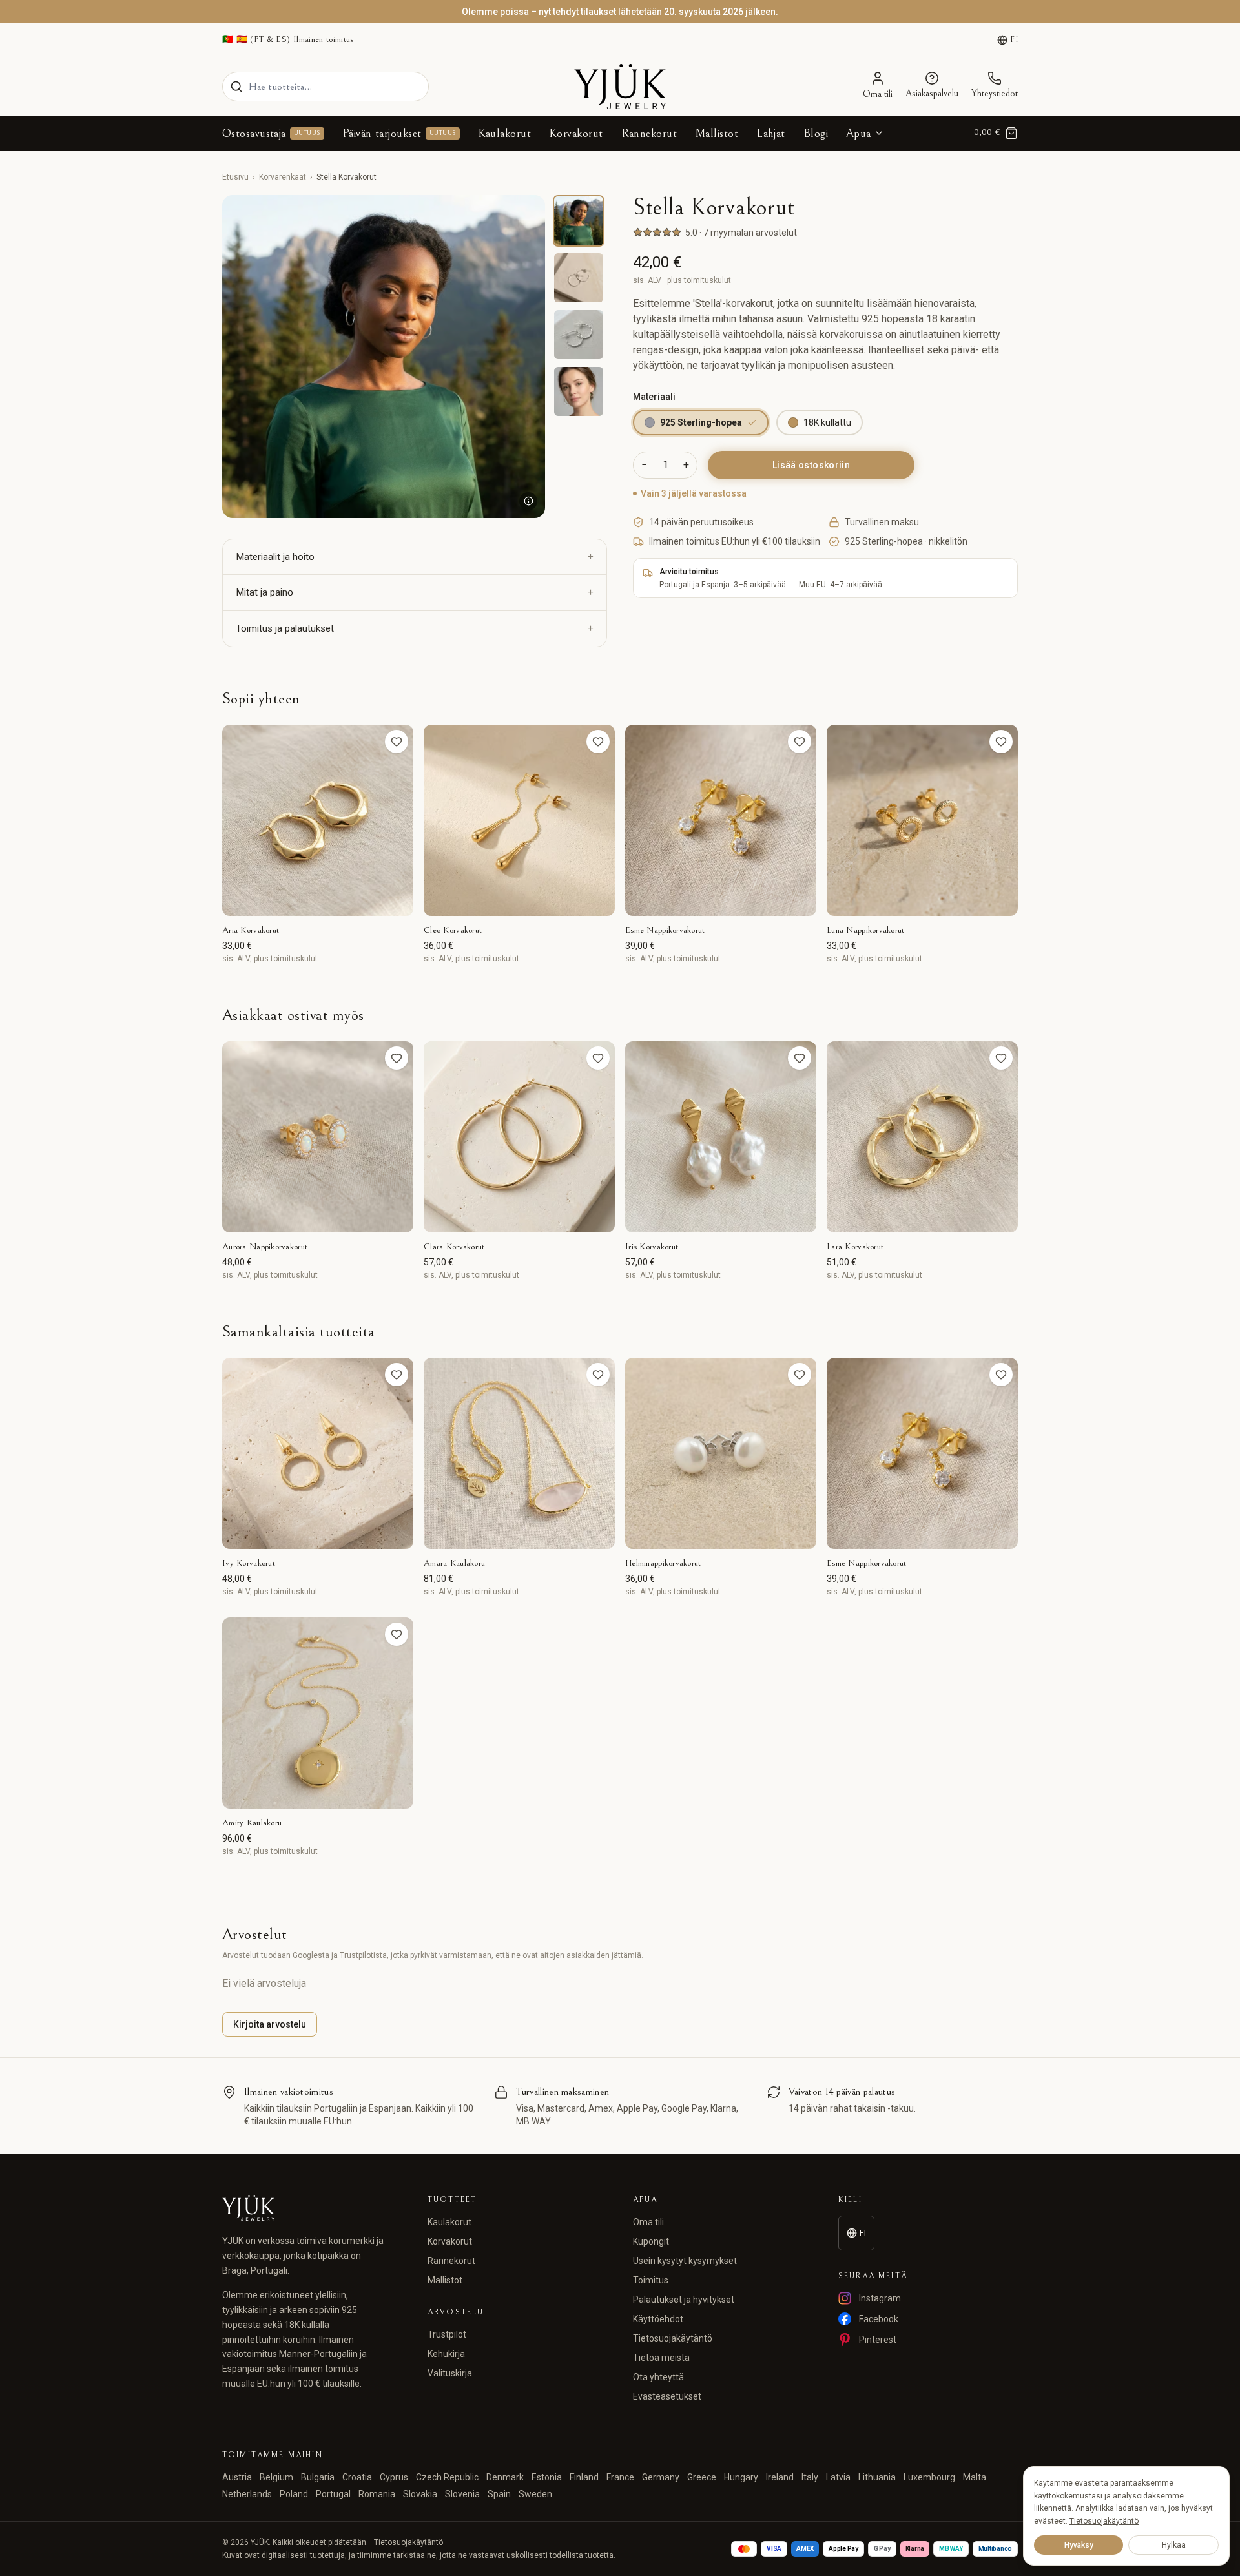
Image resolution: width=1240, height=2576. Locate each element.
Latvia (838, 2477)
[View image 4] (579, 391)
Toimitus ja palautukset (285, 628)
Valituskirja (450, 2373)
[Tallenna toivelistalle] (397, 742)
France (620, 2477)
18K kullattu (827, 422)
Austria (237, 2477)
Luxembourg (929, 2477)
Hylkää (1174, 2545)
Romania (377, 2494)
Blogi (816, 133)
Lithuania (877, 2477)
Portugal (333, 2494)
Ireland (780, 2477)
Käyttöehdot (658, 2319)
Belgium (276, 2477)
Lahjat (771, 133)
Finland (584, 2477)
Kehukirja (446, 2354)
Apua (859, 133)
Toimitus (651, 2280)
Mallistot (717, 133)
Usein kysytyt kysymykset (685, 2261)
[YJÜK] (620, 87)
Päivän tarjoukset (399, 133)
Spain (499, 2494)
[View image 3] (579, 335)
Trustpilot (447, 2334)
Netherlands (247, 2494)
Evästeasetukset (667, 2396)
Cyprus (394, 2477)
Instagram (880, 2298)
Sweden (535, 2494)
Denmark (505, 2477)
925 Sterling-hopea (701, 422)
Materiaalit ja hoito (275, 557)
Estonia (547, 2477)
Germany (661, 2477)
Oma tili (648, 2222)
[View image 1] (579, 221)
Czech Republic (447, 2477)
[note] (528, 501)
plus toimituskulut (699, 280)
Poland (294, 2494)
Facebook (879, 2319)
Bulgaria (318, 2477)
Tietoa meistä (661, 2358)
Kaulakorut (505, 133)
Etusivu (235, 177)
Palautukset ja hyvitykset (684, 2300)
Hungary (741, 2477)
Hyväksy (1079, 2545)
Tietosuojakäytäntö (673, 2338)
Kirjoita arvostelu (270, 2024)
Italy (810, 2477)
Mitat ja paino (264, 592)
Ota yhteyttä (658, 2377)
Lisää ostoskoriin (811, 465)
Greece (702, 2477)
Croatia (357, 2477)
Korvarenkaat (283, 177)
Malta (975, 2477)
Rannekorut (649, 133)
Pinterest (878, 2340)
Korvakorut (576, 133)
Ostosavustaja (271, 133)
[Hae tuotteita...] (236, 87)
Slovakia (420, 2494)
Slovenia (462, 2494)
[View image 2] (579, 278)
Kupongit (651, 2241)
